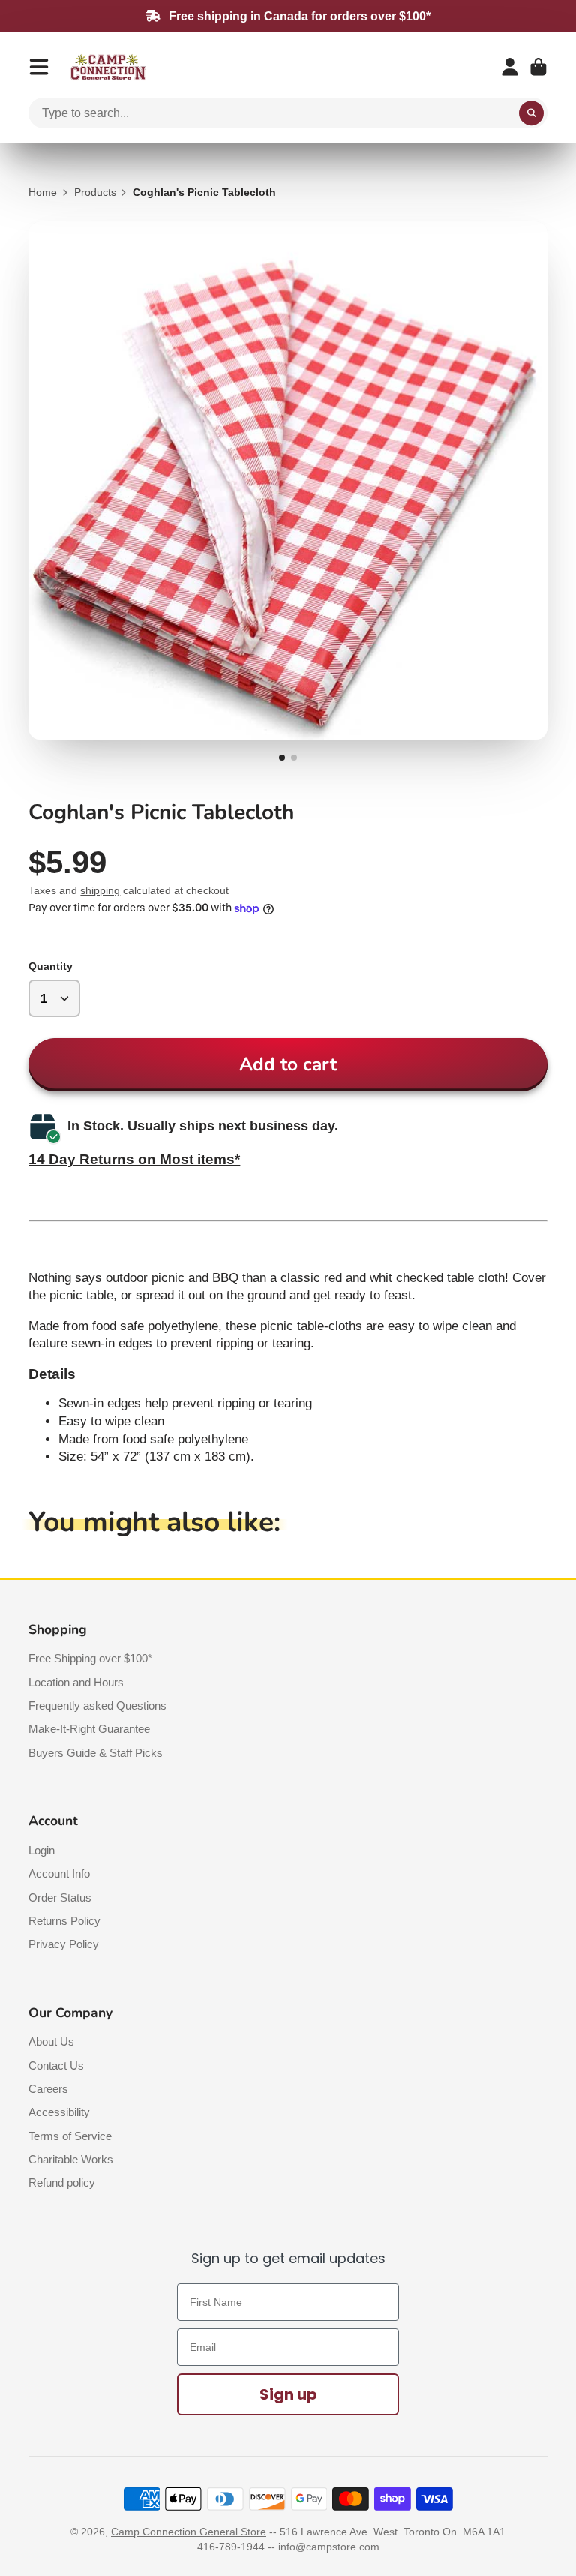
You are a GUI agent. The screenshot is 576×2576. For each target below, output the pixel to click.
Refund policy (62, 2183)
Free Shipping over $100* (90, 1658)
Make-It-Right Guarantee (89, 1729)
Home (43, 192)
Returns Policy (64, 1921)
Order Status (60, 1897)
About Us (51, 2042)
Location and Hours (76, 1682)
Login (42, 1850)
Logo (108, 67)
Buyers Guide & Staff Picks (96, 1753)
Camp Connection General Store (189, 2532)
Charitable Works (71, 2159)
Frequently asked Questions (97, 1705)
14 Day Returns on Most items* (134, 1159)
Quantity (51, 966)
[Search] (532, 113)
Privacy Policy (64, 1944)
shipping (100, 890)
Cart (538, 67)
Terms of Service (70, 2136)
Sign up (288, 2394)
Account (510, 67)
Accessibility (59, 2112)
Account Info (59, 1873)
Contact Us (56, 2066)
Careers (48, 2089)
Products (95, 192)
